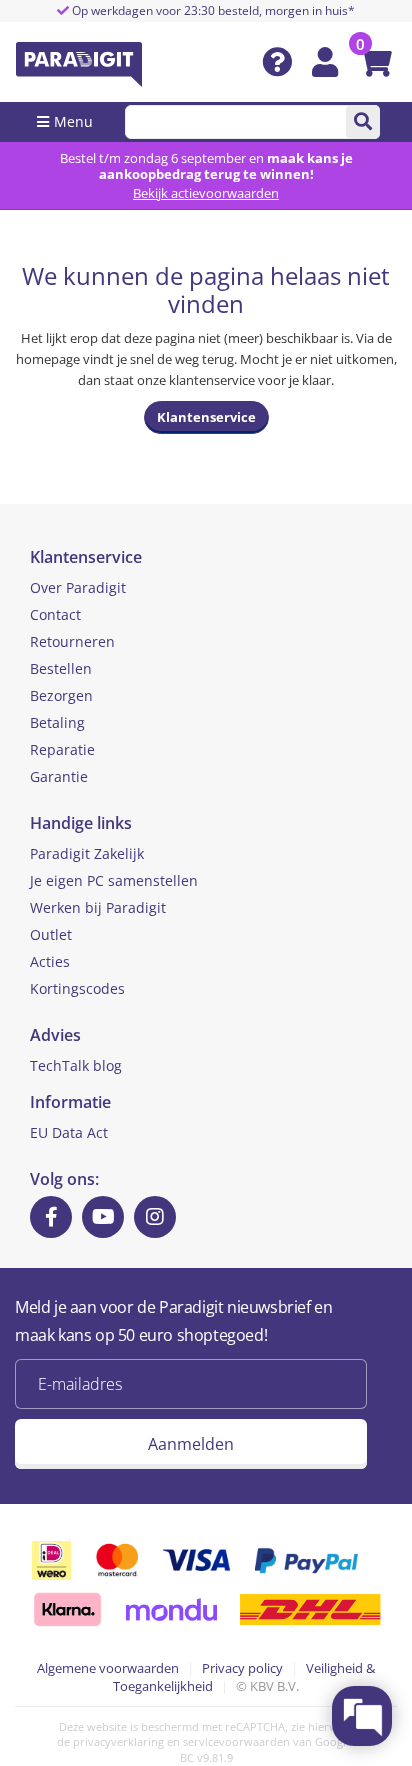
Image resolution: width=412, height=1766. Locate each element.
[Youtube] (103, 1217)
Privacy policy (242, 1668)
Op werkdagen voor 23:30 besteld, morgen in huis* (212, 10)
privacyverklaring (118, 1741)
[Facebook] (51, 1217)
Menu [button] (73, 121)
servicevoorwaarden (236, 1741)
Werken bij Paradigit (98, 907)
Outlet (51, 934)
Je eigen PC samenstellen (114, 880)
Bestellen (61, 668)
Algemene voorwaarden (108, 1668)
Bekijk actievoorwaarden (206, 193)
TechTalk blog (76, 1065)
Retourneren (72, 641)
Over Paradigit (78, 587)
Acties (50, 961)
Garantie (59, 776)
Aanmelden (191, 1444)
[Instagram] (155, 1217)
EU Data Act (69, 1132)
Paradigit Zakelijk (87, 853)
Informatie (70, 1102)
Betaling (57, 722)
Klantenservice (206, 417)
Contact (55, 614)
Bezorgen (61, 695)
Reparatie (62, 749)
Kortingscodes (77, 988)
